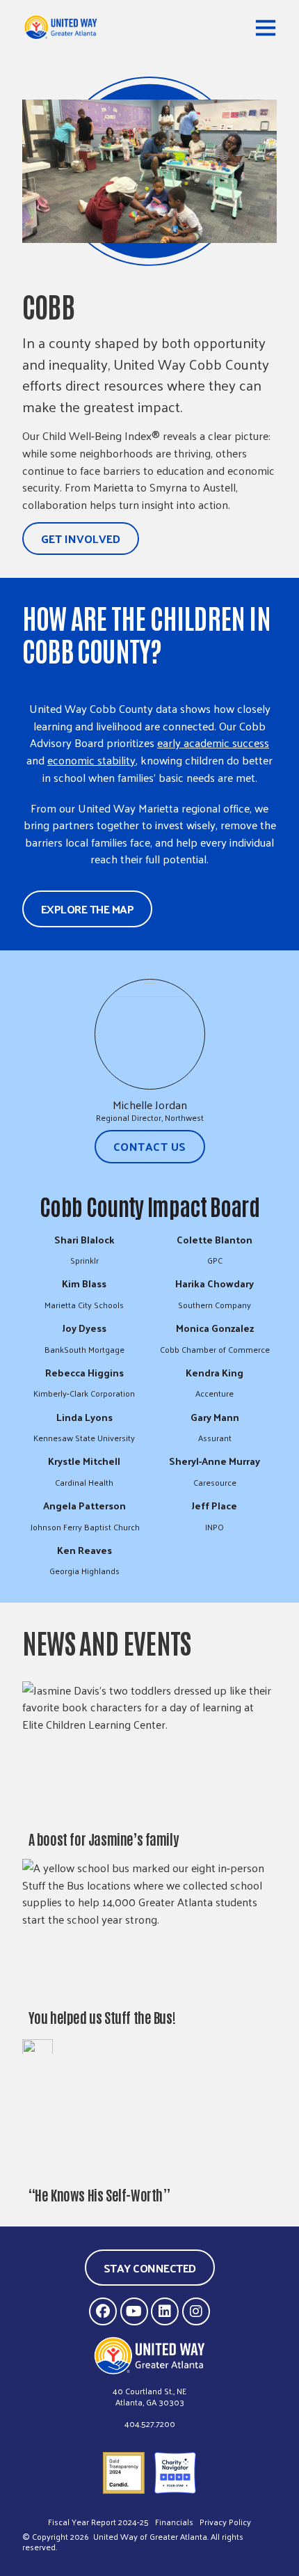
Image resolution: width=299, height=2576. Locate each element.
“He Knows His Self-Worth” (99, 2194)
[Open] (266, 27)
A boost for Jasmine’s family (104, 1838)
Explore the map (88, 909)
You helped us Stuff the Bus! (103, 2017)
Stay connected (150, 2268)
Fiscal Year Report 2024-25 (98, 2522)
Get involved (81, 538)
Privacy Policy (225, 2522)
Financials (174, 2522)
